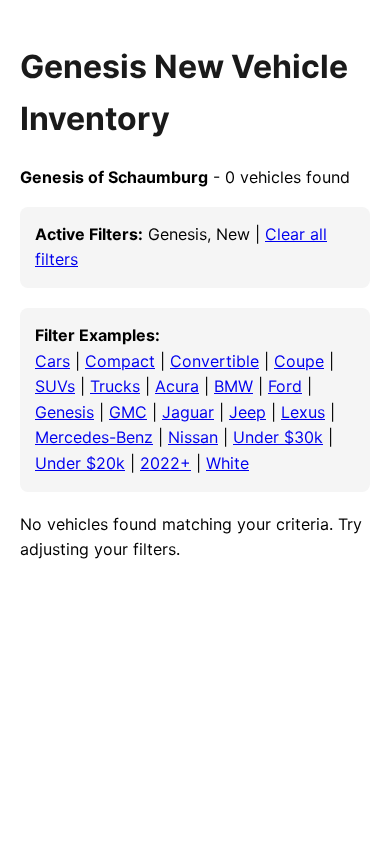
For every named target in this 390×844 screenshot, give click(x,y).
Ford (285, 386)
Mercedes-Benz (94, 437)
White (227, 463)
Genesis (64, 412)
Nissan (193, 437)
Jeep (247, 412)
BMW (233, 386)
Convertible (214, 361)
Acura (177, 386)
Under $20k (80, 463)
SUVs (55, 386)
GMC (128, 412)
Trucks (115, 386)
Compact (120, 361)
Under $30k (278, 437)
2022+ (165, 463)
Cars (52, 361)
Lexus (303, 412)
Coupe (299, 361)
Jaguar (188, 412)
